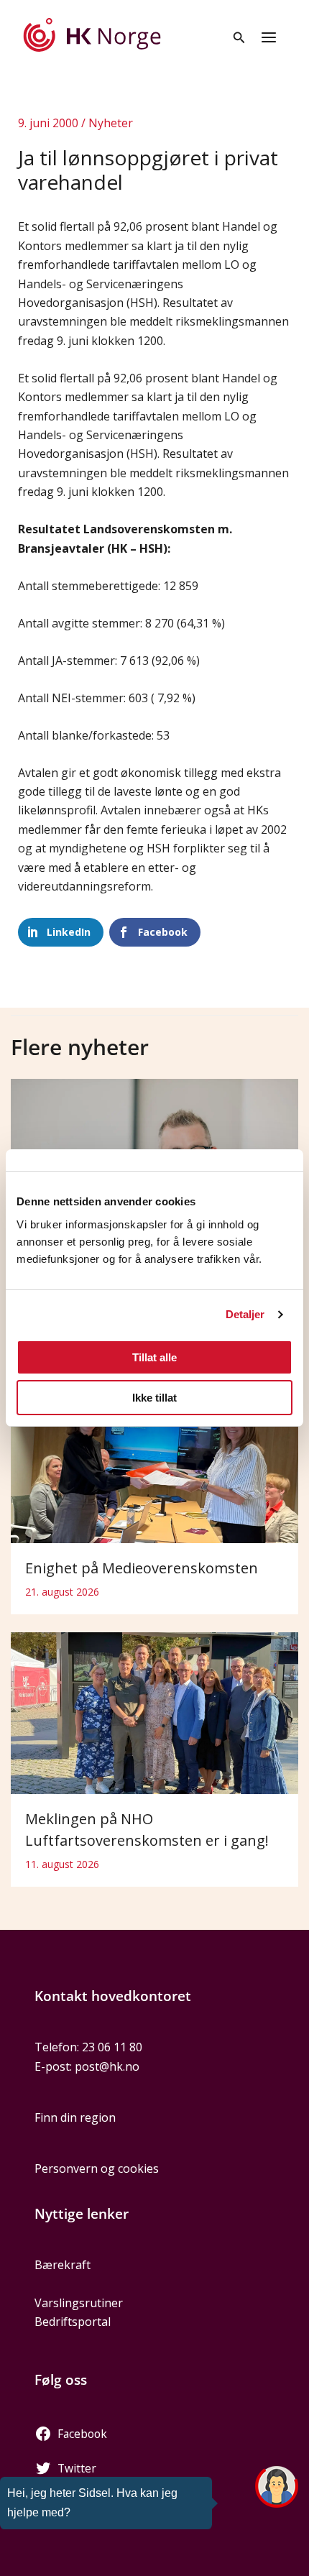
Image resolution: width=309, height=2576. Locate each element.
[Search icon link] (239, 39)
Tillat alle (154, 1357)
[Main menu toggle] (269, 37)
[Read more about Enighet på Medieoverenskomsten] (154, 1460)
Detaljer (245, 1314)
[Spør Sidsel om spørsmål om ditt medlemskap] (277, 2487)
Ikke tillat (154, 1398)
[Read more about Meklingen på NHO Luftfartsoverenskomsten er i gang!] (154, 1712)
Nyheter (111, 123)
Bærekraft (63, 2265)
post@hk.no (107, 2066)
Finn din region (75, 2117)
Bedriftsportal (73, 2322)
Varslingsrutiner (79, 2303)
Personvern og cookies (97, 2168)
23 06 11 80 (112, 2047)
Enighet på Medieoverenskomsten (142, 1568)
